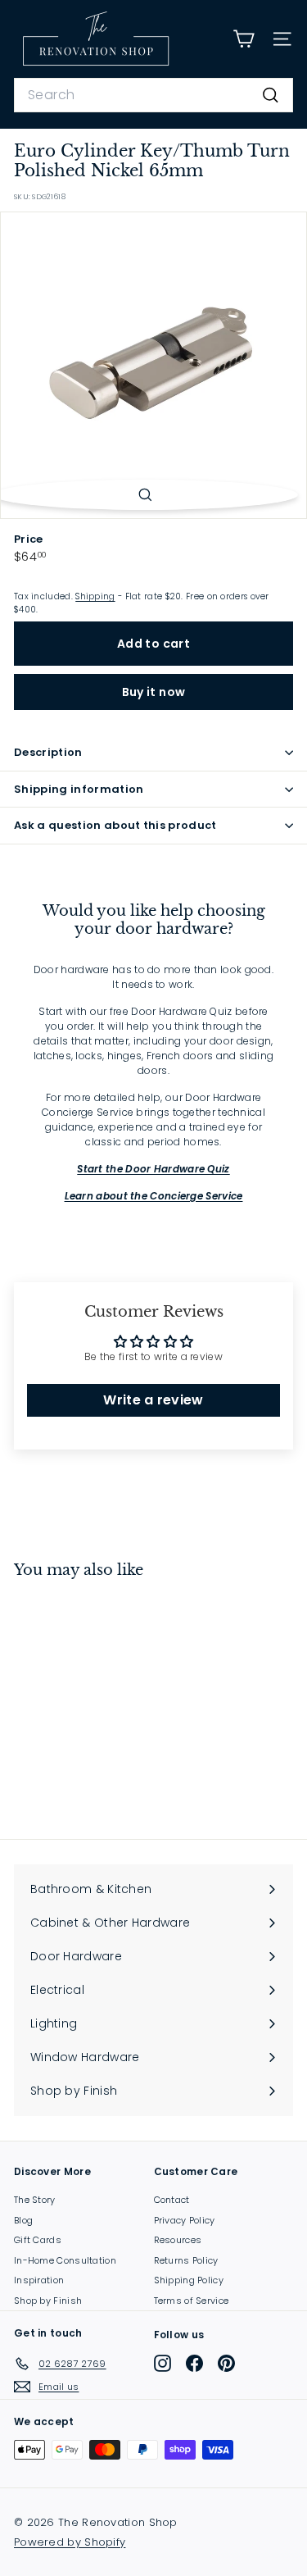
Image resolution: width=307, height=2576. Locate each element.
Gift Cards (38, 2240)
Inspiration (39, 2280)
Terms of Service (192, 2301)
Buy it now (154, 692)
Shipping (95, 596)
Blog (23, 2220)
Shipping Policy (189, 2280)
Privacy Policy (185, 2220)
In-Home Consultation (65, 2260)
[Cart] (244, 39)
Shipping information (79, 789)
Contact (172, 2200)
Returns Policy (186, 2260)
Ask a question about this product (115, 825)
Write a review (153, 1400)
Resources (178, 2240)
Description (48, 752)
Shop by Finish (48, 2301)
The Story (35, 2200)
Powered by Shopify (70, 2542)
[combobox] (153, 95)
